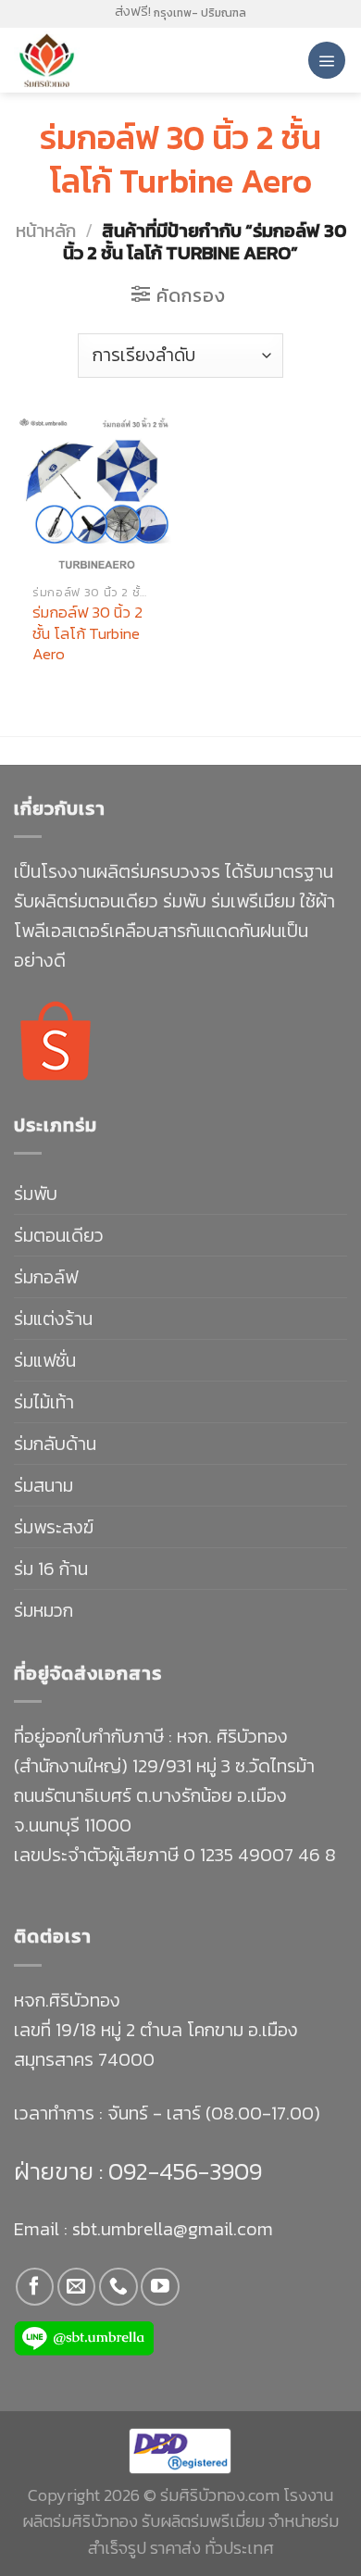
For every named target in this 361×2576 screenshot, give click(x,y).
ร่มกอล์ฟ (46, 1277)
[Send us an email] (76, 2287)
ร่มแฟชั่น (45, 1360)
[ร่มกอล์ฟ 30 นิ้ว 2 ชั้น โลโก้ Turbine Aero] (93, 494)
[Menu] (327, 60)
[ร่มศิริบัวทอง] (92, 60)
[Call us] (118, 2287)
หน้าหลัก (46, 231)
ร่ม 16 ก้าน (51, 1569)
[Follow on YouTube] (160, 2287)
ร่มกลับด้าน (55, 1444)
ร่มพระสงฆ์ (54, 1527)
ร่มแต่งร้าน (53, 1319)
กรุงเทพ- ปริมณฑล (200, 13)
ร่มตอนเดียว (59, 1235)
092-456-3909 (182, 2171)
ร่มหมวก (44, 1610)
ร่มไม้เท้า (44, 1402)
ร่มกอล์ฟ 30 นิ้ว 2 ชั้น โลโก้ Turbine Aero (87, 632)
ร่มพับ (36, 1194)
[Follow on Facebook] (35, 2287)
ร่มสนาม (44, 1485)
